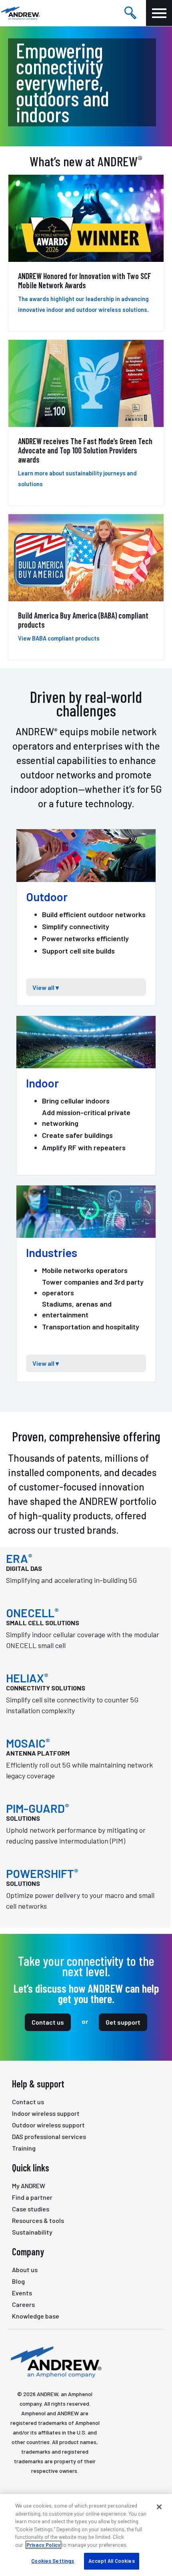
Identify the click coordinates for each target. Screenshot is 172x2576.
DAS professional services (49, 2136)
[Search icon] (130, 13)
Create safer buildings (77, 1135)
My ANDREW (29, 2186)
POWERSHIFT (42, 1874)
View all (42, 987)
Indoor (42, 1083)
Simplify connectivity (76, 926)
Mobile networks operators (85, 1270)
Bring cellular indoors (76, 1101)
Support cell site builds (78, 951)
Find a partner (32, 2197)
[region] (86, 2535)
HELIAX (27, 1678)
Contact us (48, 2022)
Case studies (31, 2209)
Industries (52, 1253)
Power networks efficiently (85, 938)
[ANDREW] (20, 13)
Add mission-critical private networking (86, 1118)
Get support (123, 2022)
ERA (19, 1558)
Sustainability (32, 2232)
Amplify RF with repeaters (84, 1147)
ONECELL (32, 1613)
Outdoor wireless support (48, 2125)
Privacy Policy (43, 2545)
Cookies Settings (53, 2561)
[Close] (159, 2507)
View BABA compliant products (59, 638)
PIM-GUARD (38, 1808)
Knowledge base (36, 2316)
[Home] (55, 2361)
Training (24, 2148)
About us (25, 2270)
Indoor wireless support (46, 2113)
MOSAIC (28, 1743)
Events (22, 2293)
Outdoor (47, 897)
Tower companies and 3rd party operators (93, 1287)
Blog (18, 2281)
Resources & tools (38, 2220)
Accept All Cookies (111, 2561)
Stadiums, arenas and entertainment (77, 1309)
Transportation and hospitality (91, 1327)
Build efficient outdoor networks (94, 914)
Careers (23, 2304)
